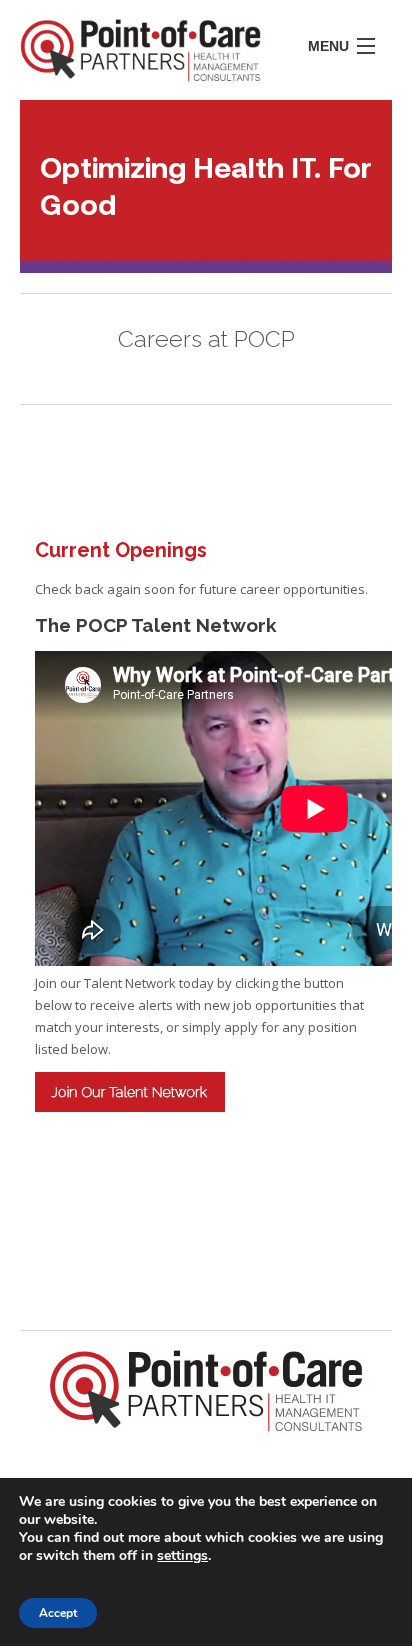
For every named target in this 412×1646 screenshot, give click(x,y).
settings (182, 1556)
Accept (58, 1613)
